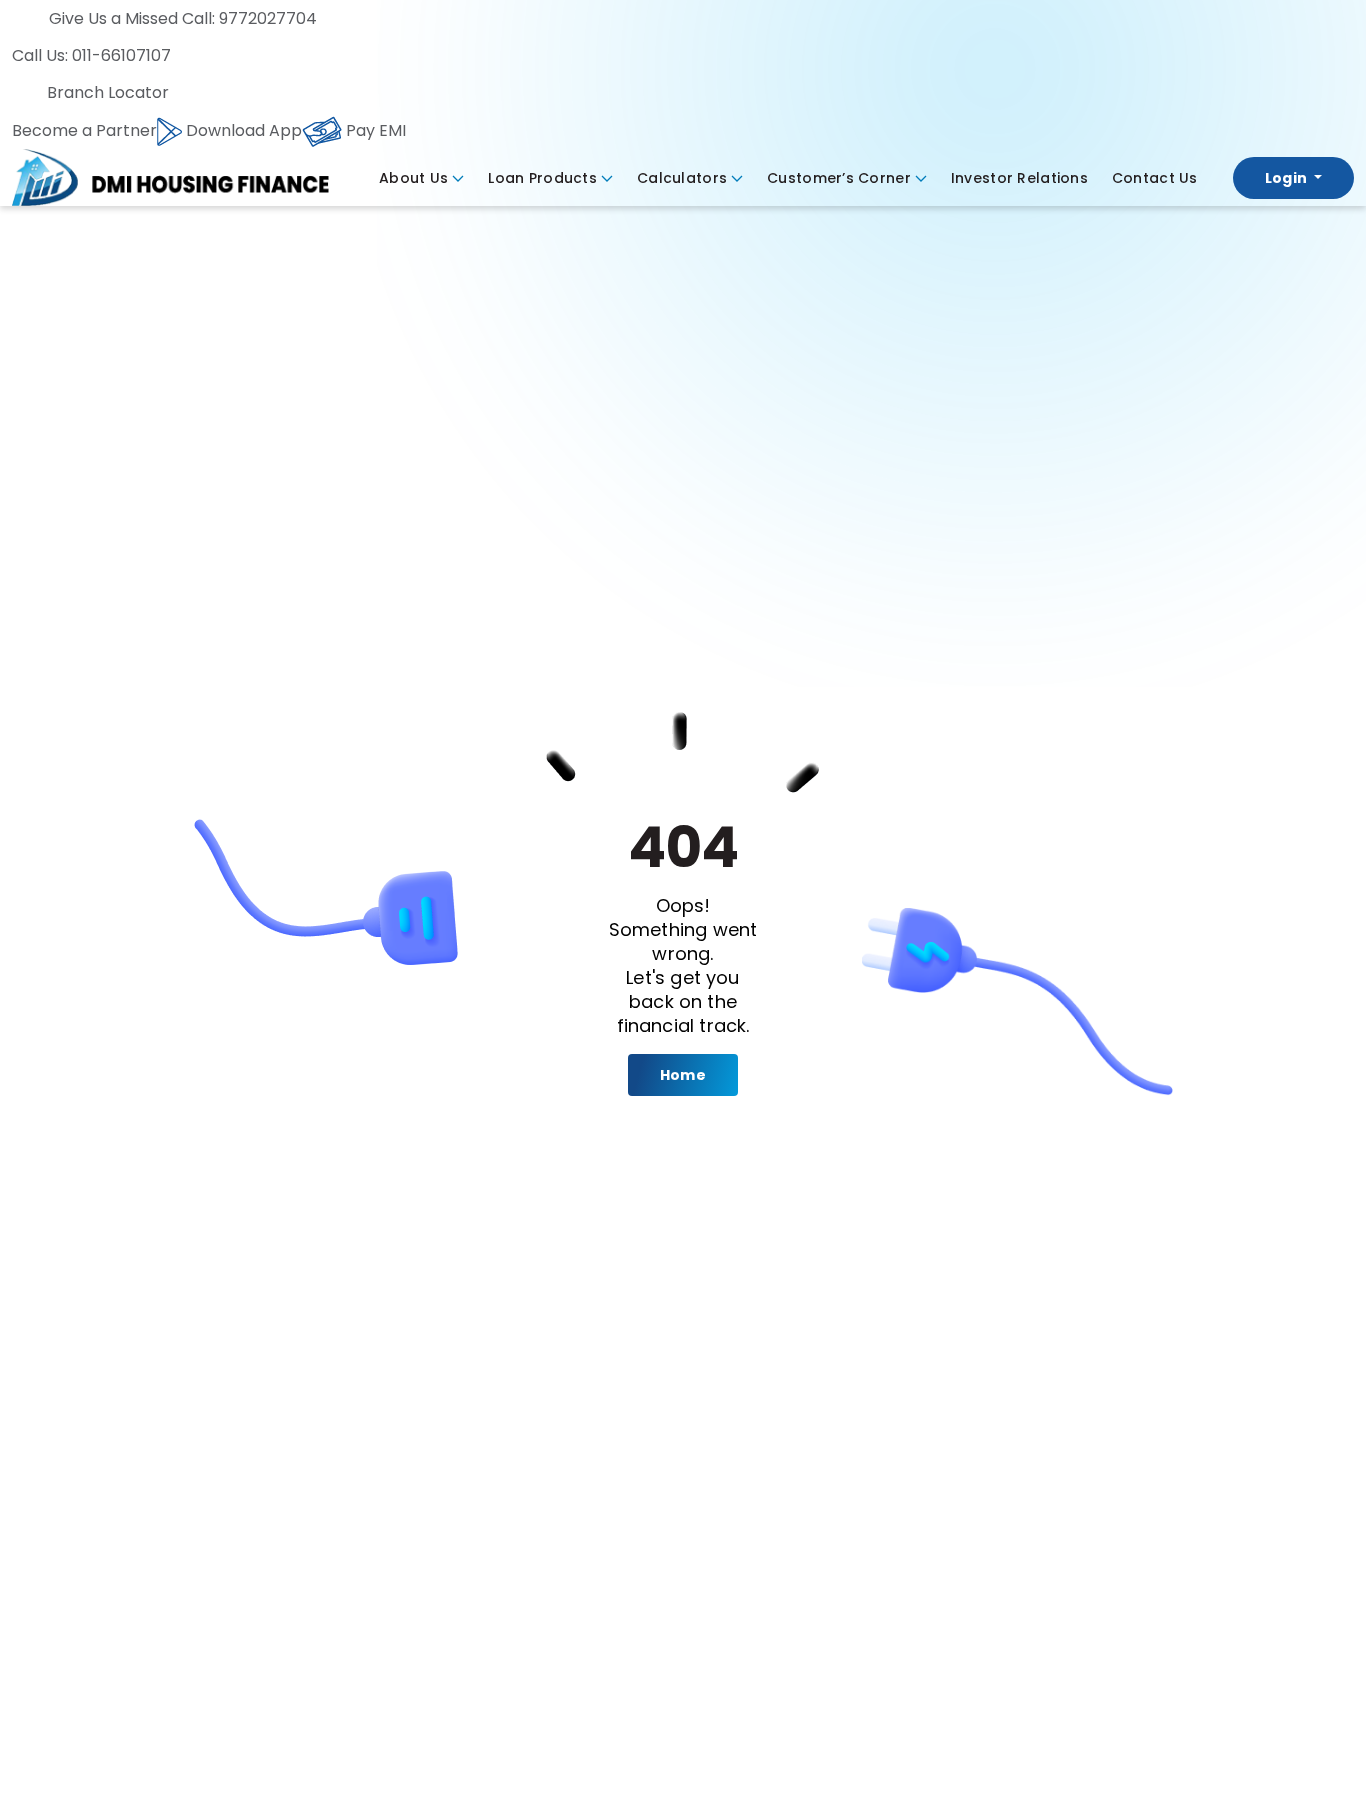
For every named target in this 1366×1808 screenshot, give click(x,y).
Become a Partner (84, 130)
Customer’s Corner (839, 178)
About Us (413, 178)
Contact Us (1155, 178)
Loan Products (542, 178)
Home (683, 1075)
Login (1288, 178)
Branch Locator (108, 92)
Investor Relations (1019, 178)
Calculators (682, 178)
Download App (242, 130)
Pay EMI (374, 130)
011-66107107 (121, 55)
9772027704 (266, 18)
